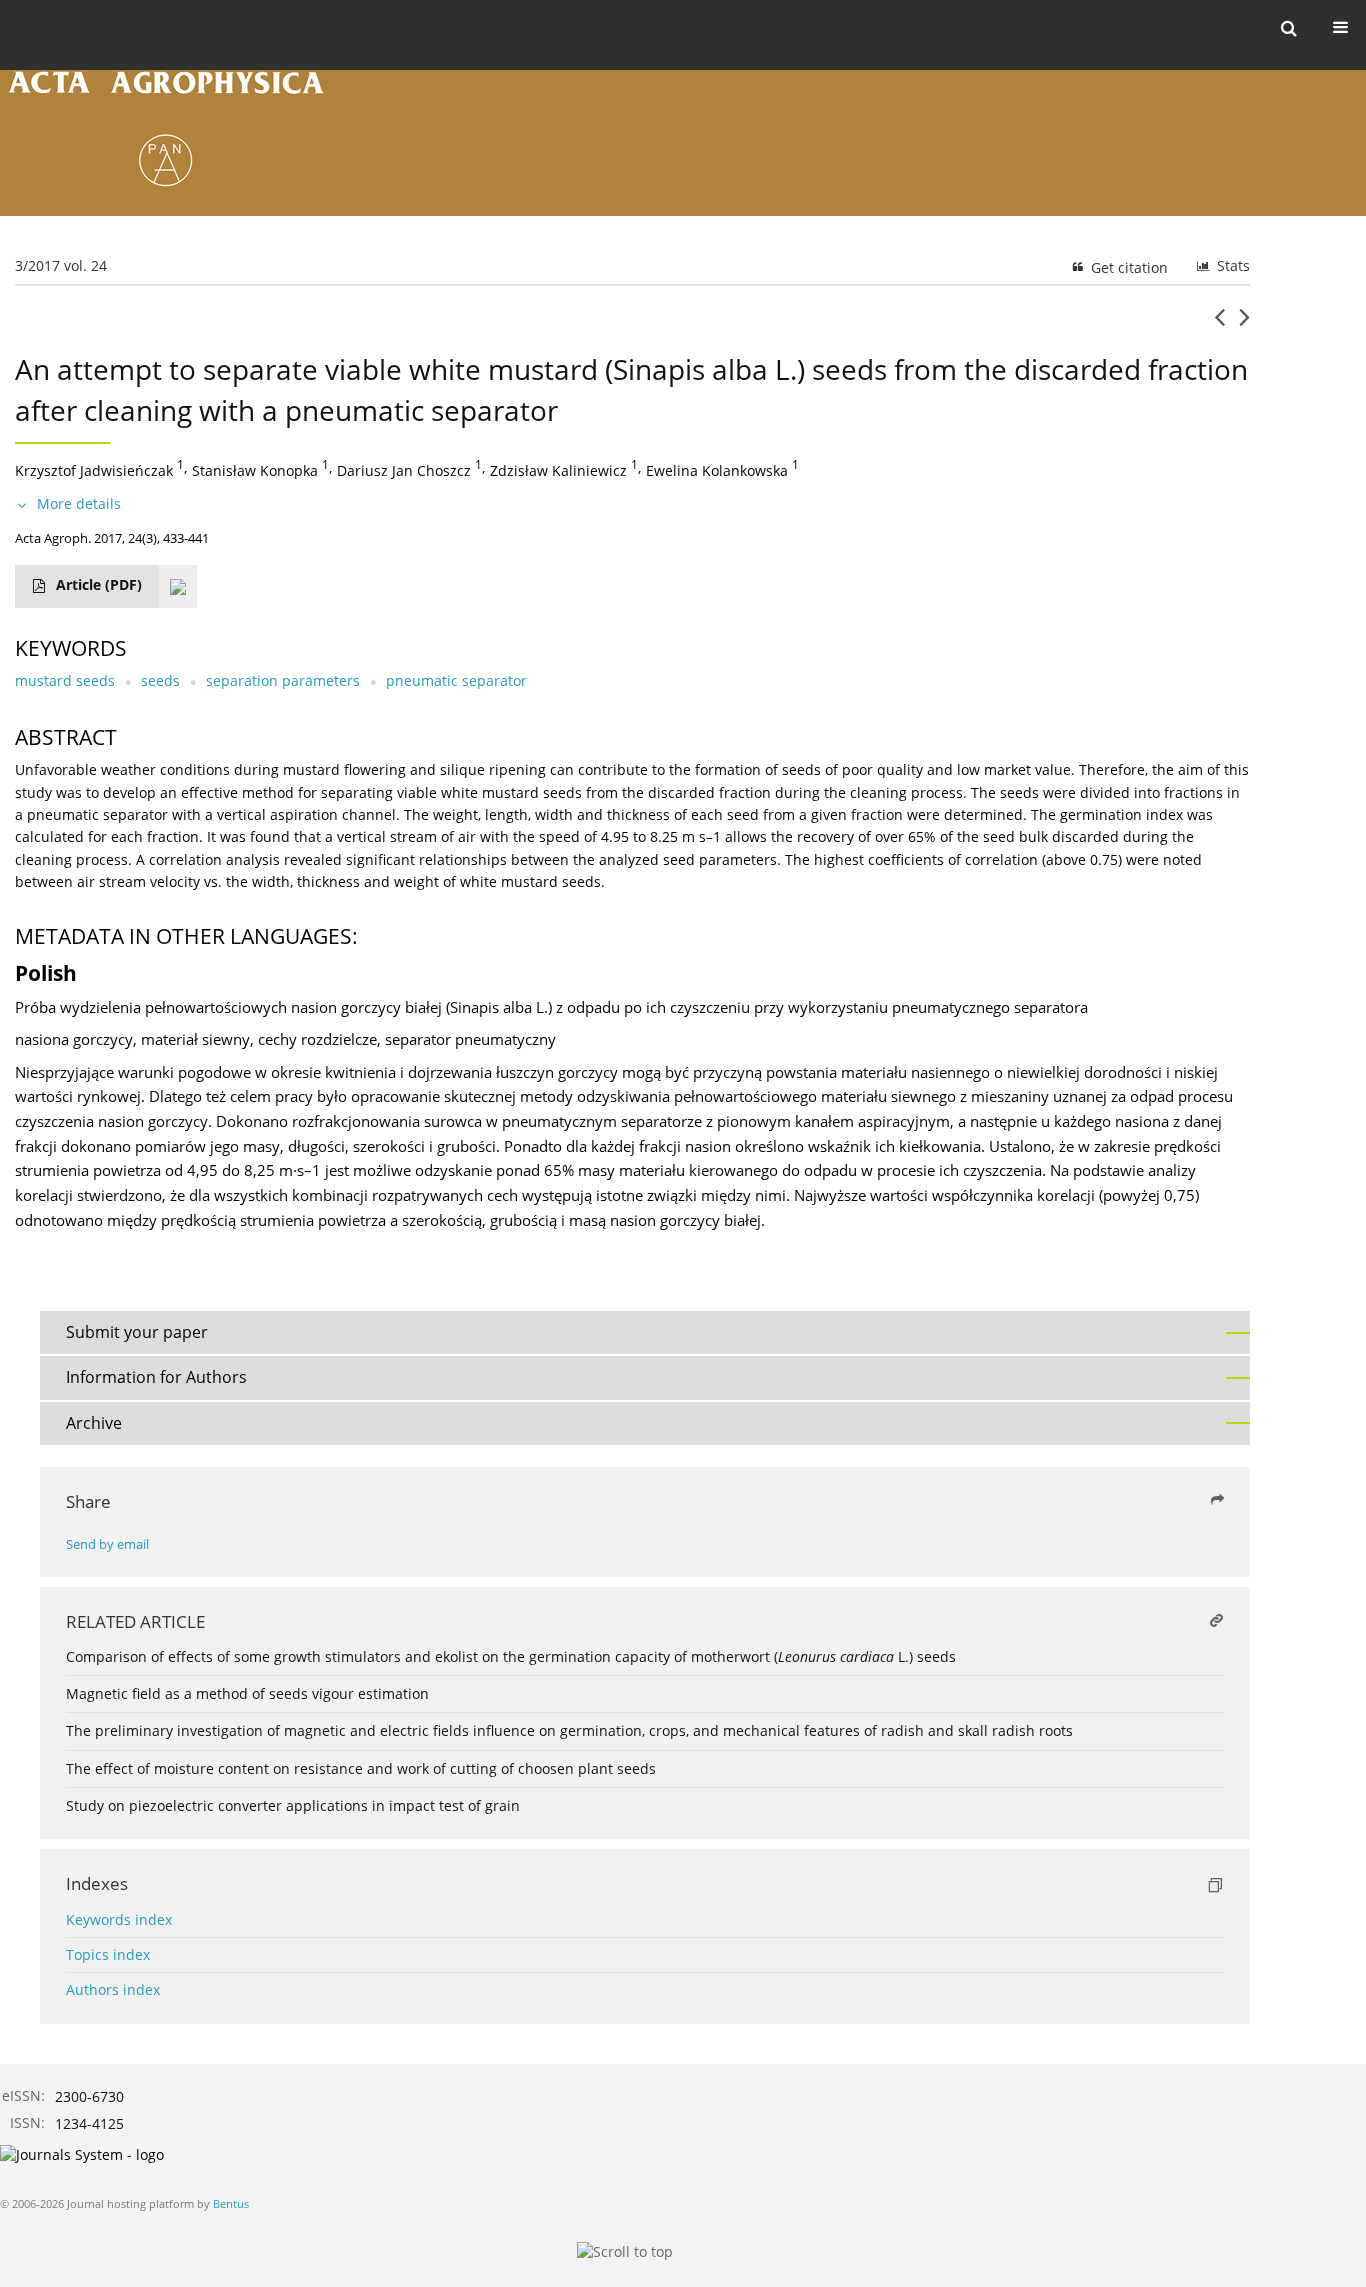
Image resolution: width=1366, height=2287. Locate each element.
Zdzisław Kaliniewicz (558, 469)
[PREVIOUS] (1219, 325)
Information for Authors (156, 1377)
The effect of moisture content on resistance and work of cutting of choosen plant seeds (361, 1768)
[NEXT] (1244, 325)
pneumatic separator (456, 680)
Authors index (113, 1989)
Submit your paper (137, 1332)
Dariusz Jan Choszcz (404, 469)
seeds (160, 680)
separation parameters (283, 680)
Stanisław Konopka (255, 469)
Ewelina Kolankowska (717, 469)
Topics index (108, 1954)
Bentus (231, 2203)
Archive (94, 1423)
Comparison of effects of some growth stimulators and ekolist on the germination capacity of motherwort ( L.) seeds (511, 1656)
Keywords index (119, 1919)
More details (79, 503)
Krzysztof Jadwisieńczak (94, 469)
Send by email (107, 1544)
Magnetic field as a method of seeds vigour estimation (247, 1693)
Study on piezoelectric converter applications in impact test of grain (293, 1805)
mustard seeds (65, 680)
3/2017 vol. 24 (61, 265)
